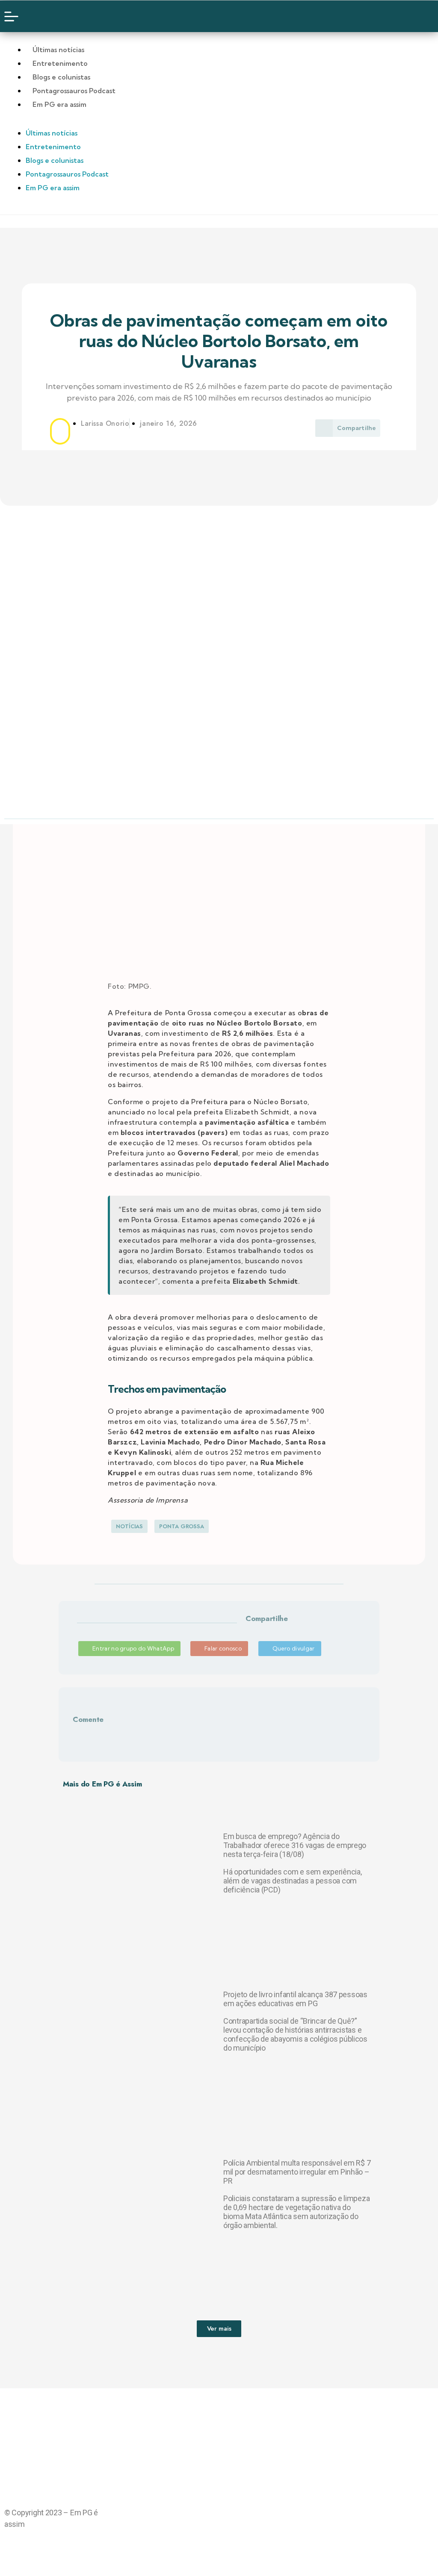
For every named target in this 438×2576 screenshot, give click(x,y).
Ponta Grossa (182, 1526)
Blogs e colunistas (61, 77)
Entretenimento (60, 63)
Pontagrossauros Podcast (74, 91)
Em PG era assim (59, 104)
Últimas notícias (58, 50)
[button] (247, 1629)
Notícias (129, 1526)
